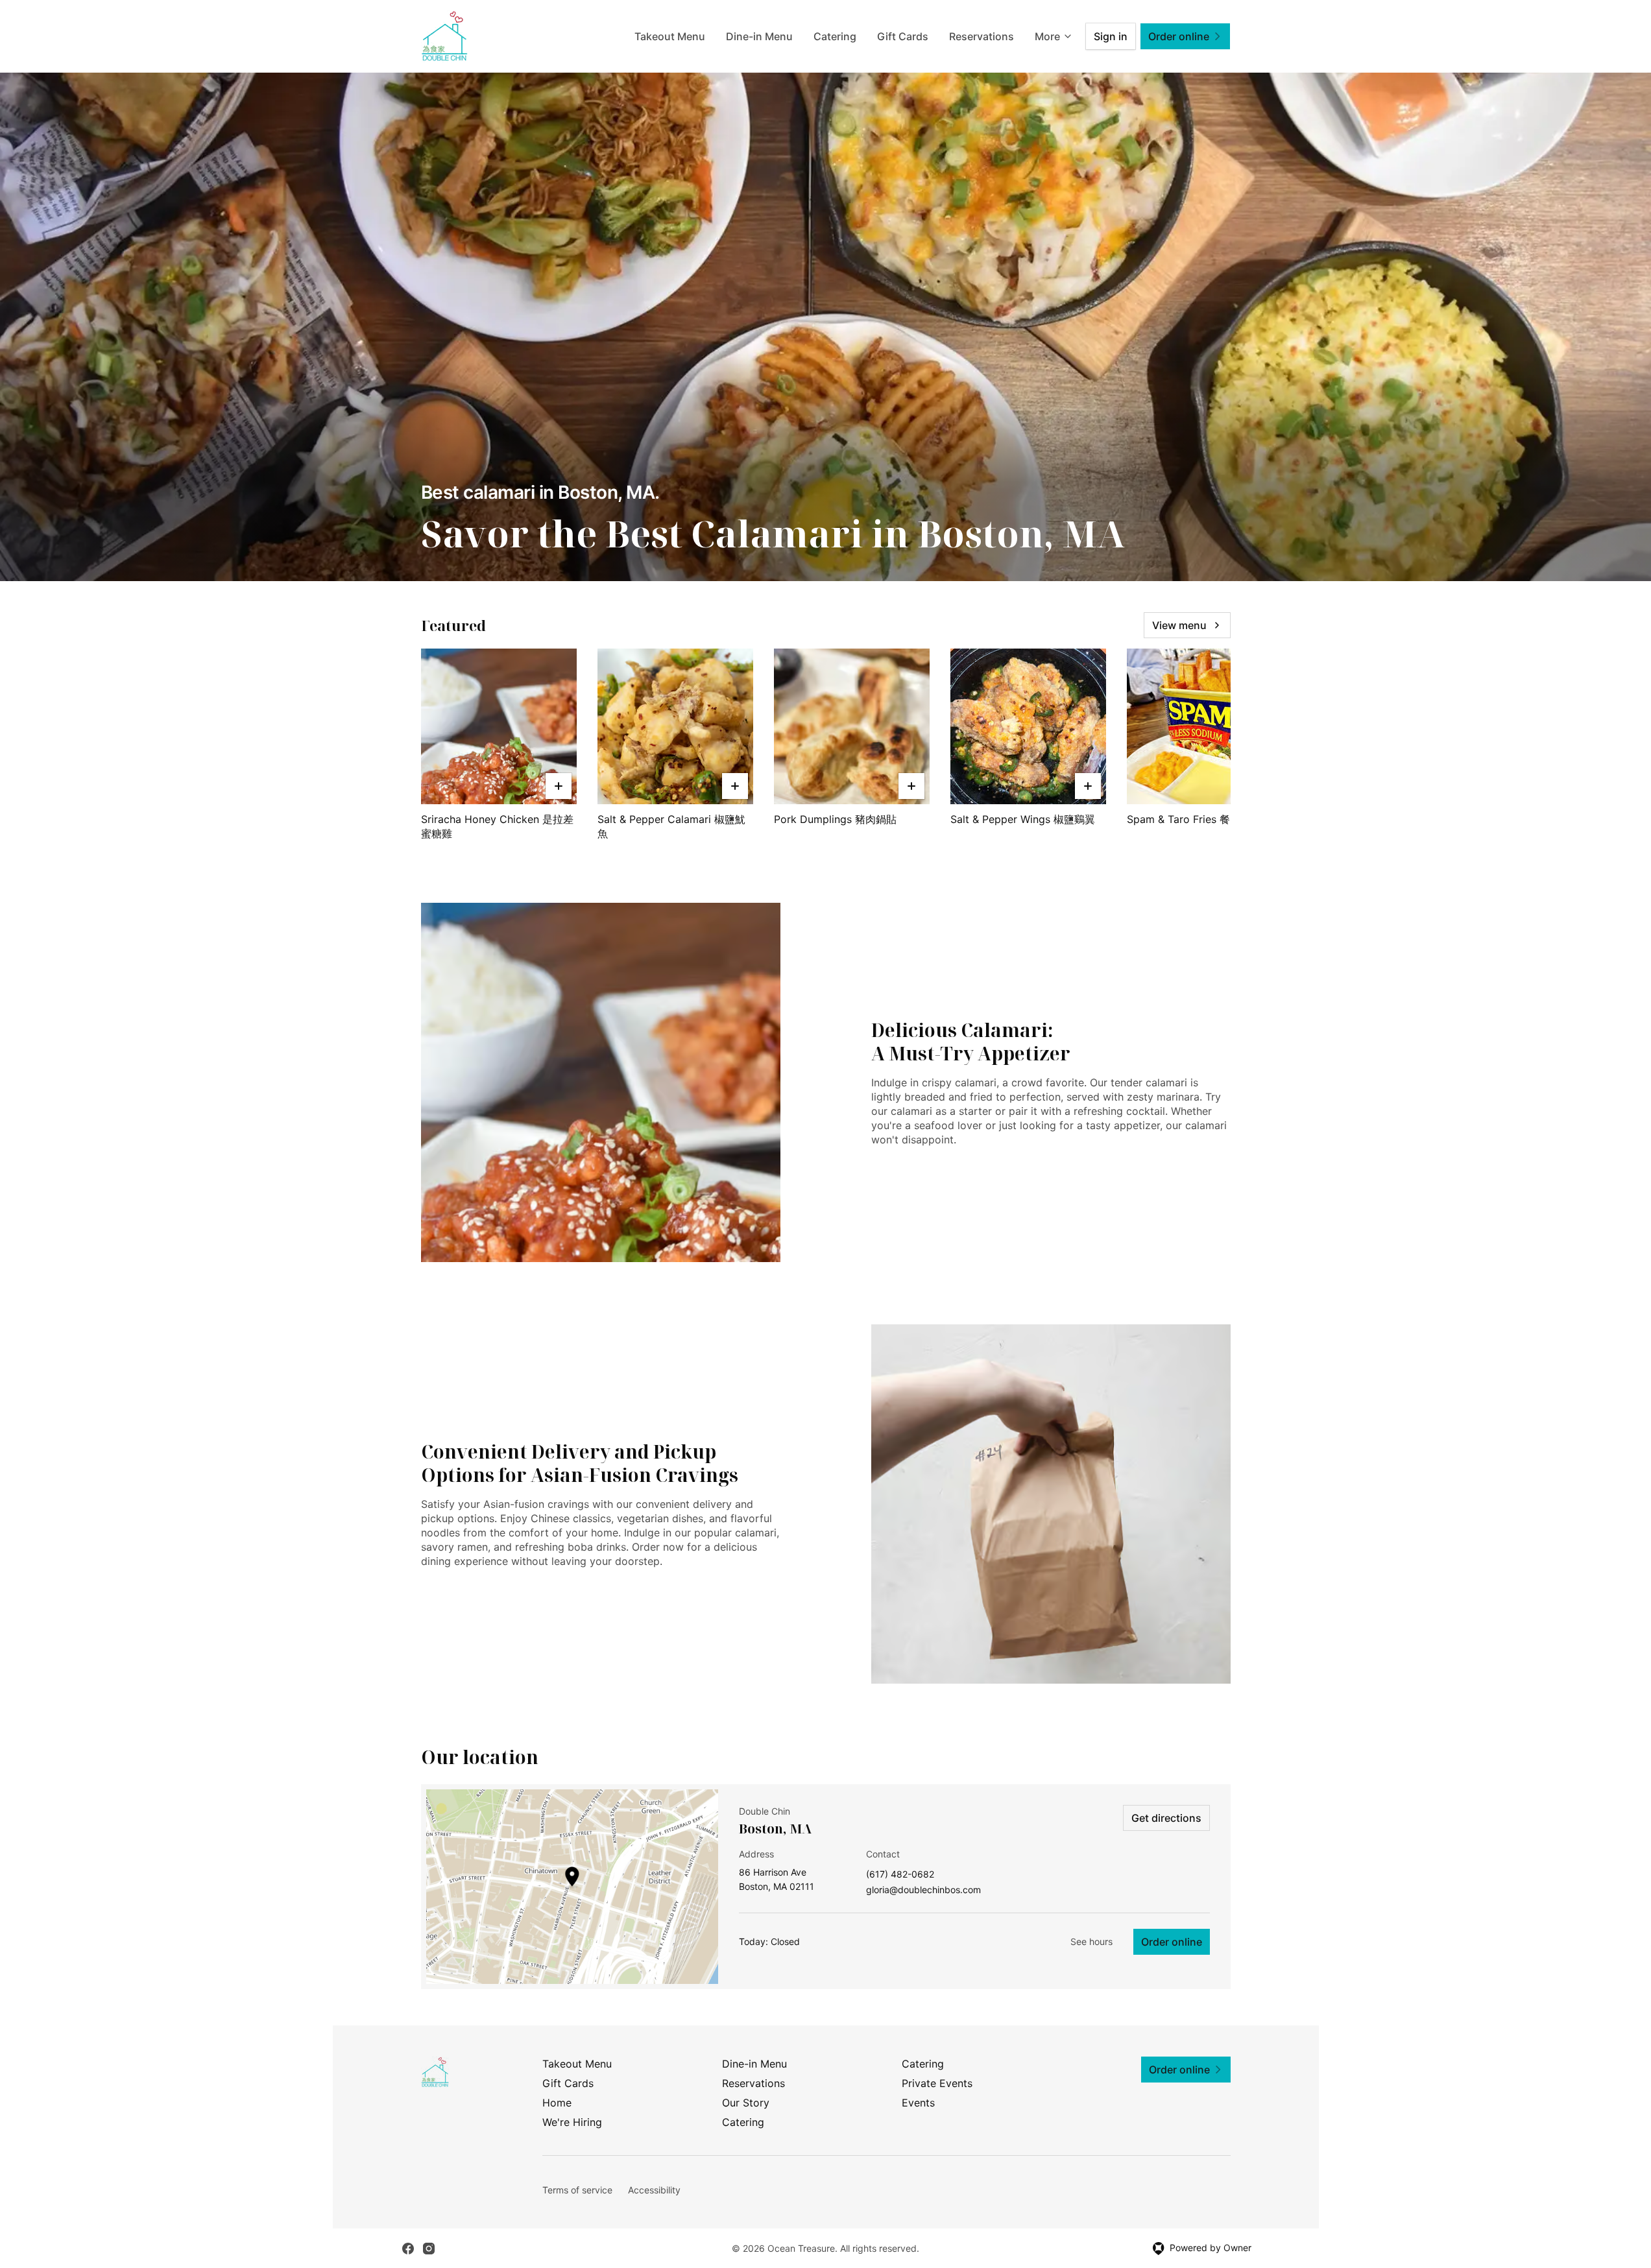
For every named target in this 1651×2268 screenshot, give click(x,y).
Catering (835, 36)
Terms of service (577, 2190)
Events (918, 2103)
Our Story (746, 2103)
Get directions (1166, 1818)
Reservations (982, 36)
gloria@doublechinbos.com (923, 1890)
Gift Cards (903, 36)
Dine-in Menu (759, 36)
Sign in (1111, 36)
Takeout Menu (670, 36)
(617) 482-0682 (900, 1875)
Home (557, 2103)
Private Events (937, 2083)
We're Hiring (572, 2122)
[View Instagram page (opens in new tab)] (429, 2249)
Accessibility (654, 2190)
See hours (1091, 1941)
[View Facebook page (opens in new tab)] (408, 2249)
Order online (1172, 1942)
